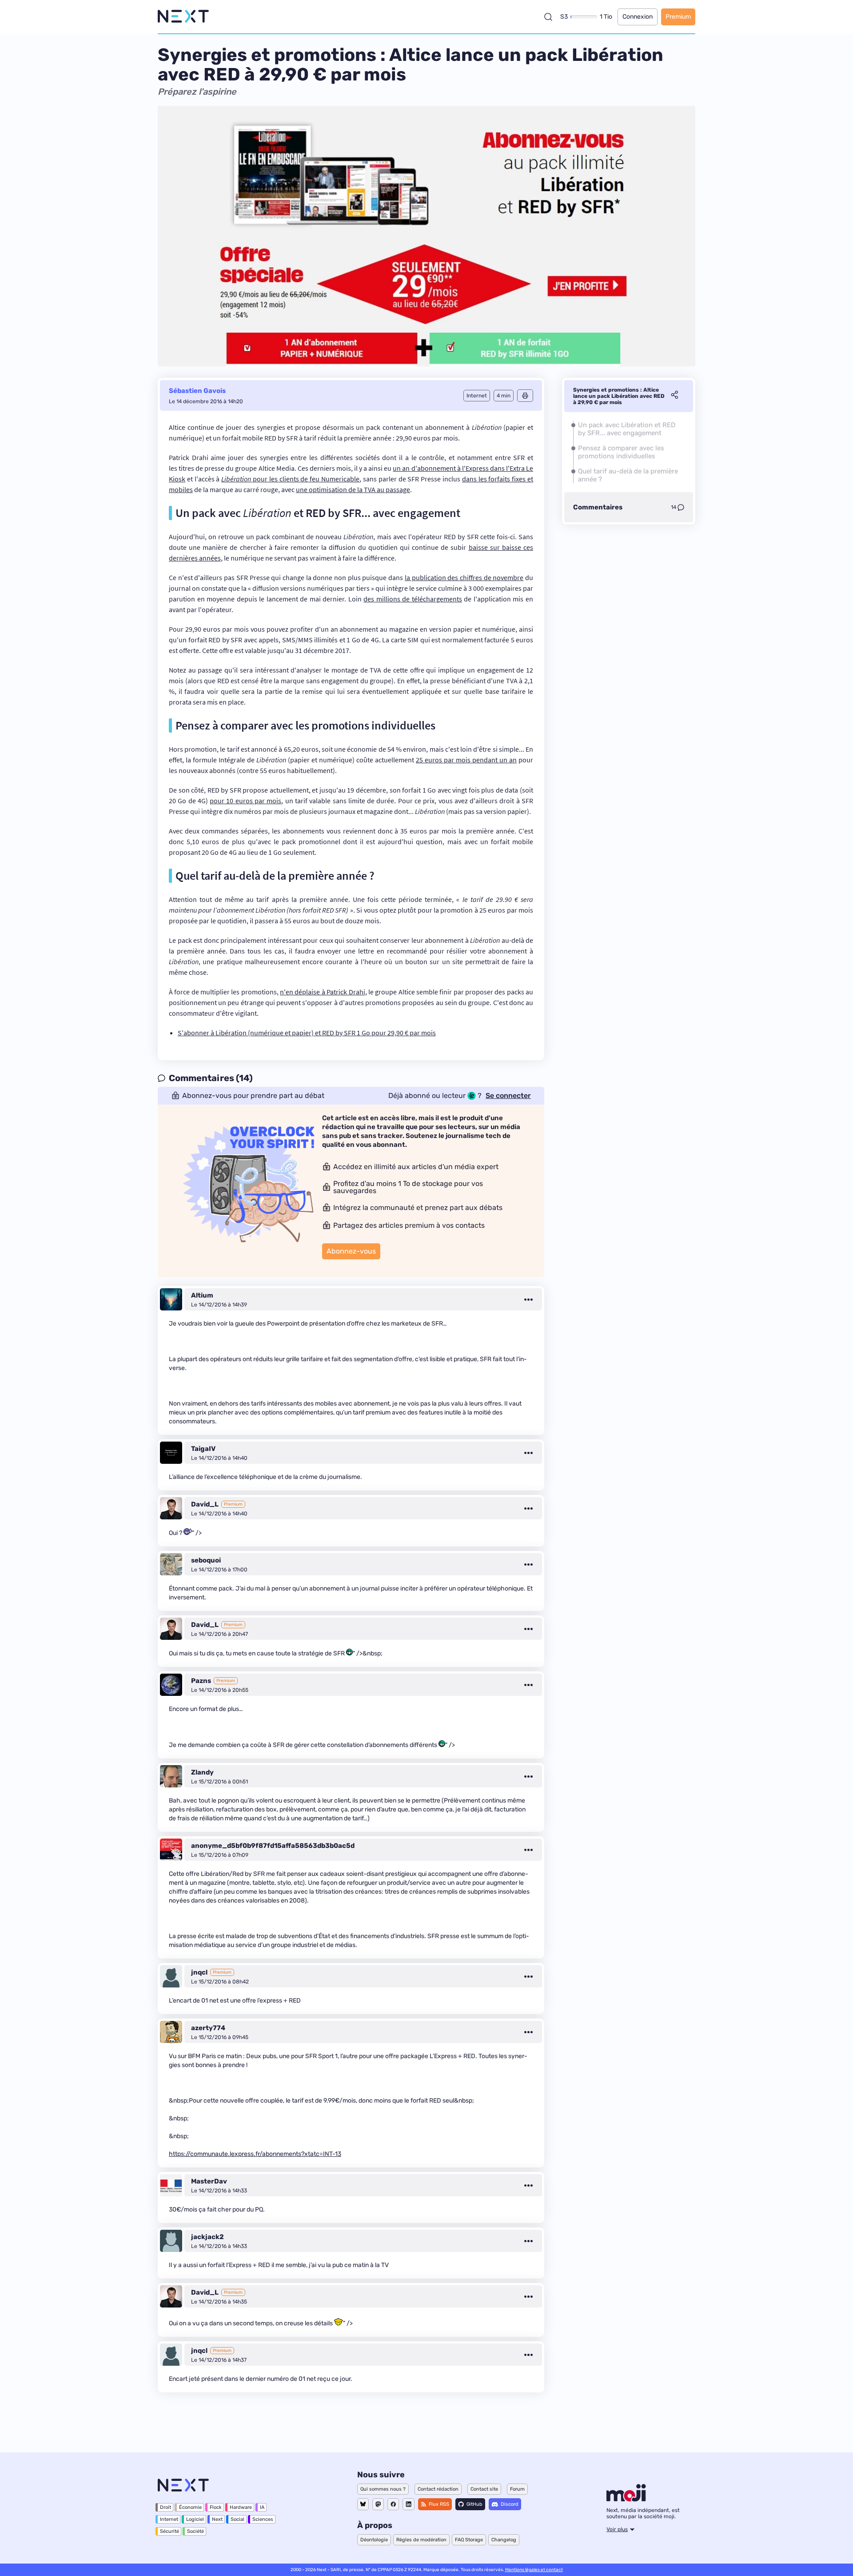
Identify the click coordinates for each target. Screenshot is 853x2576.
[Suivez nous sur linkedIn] (409, 2504)
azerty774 (208, 2028)
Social (237, 2519)
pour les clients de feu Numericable (290, 479)
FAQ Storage (469, 2540)
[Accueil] (183, 17)
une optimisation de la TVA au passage (353, 489)
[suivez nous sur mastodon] (378, 2504)
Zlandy (202, 1772)
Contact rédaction (438, 2489)
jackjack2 (207, 2237)
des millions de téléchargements (413, 599)
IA (262, 2507)
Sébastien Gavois (197, 391)
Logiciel (195, 2519)
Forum (517, 2489)
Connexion (638, 17)
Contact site (484, 2489)
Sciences (263, 2519)
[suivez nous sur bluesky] (363, 2504)
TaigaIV (203, 1449)
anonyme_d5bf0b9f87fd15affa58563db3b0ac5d (273, 1846)
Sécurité (169, 2531)
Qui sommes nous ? (383, 2489)
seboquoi (206, 1560)
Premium (678, 17)
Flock (216, 2507)
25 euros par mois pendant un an (466, 760)
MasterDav (209, 2181)
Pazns (201, 1681)
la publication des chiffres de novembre (464, 577)
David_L (205, 1504)
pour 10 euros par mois (245, 801)
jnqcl (199, 1972)
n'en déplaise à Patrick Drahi (322, 992)
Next (217, 2519)
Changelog (504, 2540)
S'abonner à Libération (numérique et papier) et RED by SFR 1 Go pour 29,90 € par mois (307, 1033)
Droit (165, 2507)
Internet (169, 2519)
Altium (202, 1295)
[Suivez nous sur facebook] (393, 2504)
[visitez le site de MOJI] (626, 2499)
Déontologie (374, 2540)
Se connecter (508, 1096)
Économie (190, 2507)
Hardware (241, 2507)
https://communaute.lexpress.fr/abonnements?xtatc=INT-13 (255, 2154)
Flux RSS (439, 2504)
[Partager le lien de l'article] (674, 396)
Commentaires (598, 507)
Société (195, 2531)
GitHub (474, 2504)
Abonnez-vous (351, 1251)
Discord (510, 2504)
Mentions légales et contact (534, 2570)
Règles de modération (421, 2540)
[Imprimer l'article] (525, 396)
